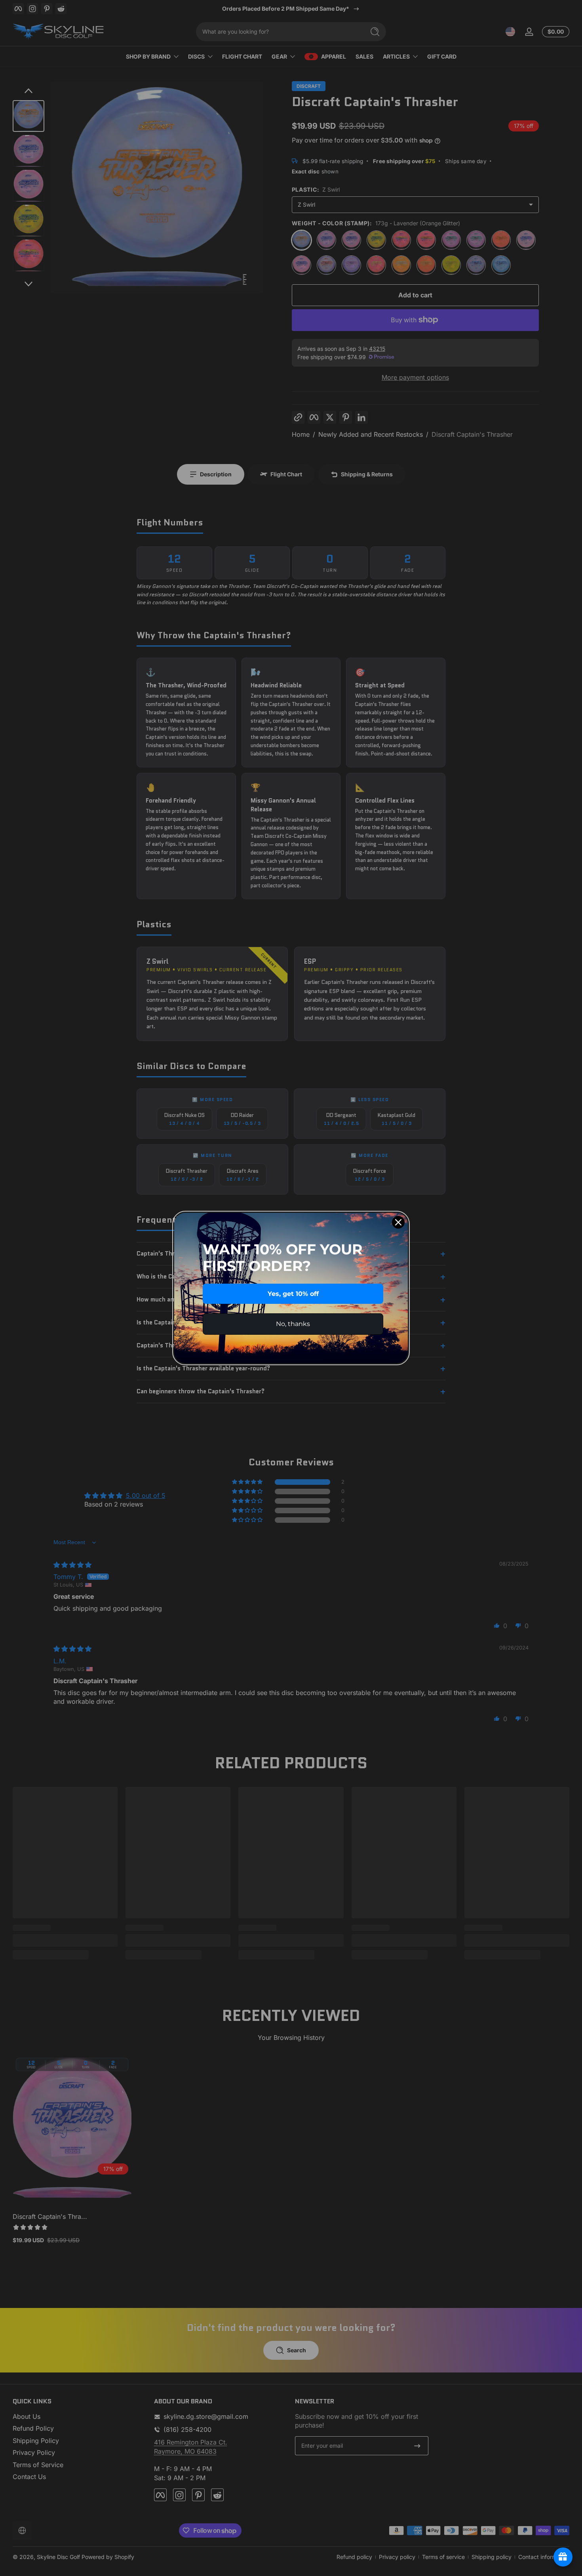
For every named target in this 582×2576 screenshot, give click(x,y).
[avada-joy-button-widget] (563, 2557)
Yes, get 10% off (293, 1294)
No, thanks (293, 1324)
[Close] (398, 1222)
